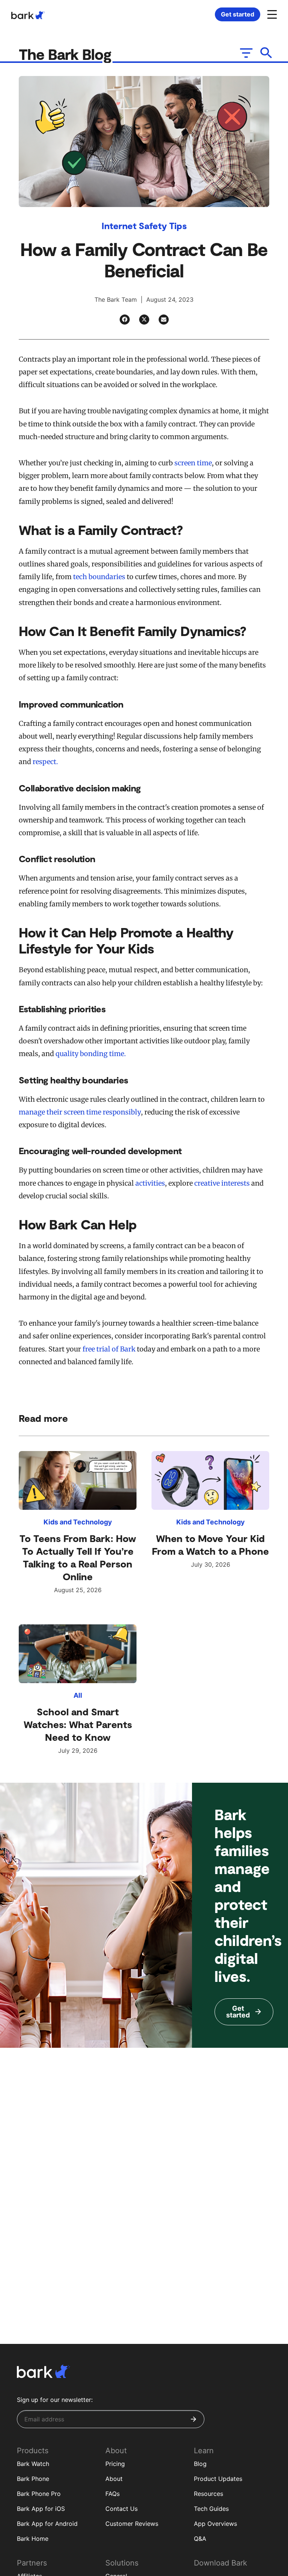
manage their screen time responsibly (80, 1112)
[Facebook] (125, 320)
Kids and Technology (78, 1522)
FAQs (112, 2494)
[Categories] (245, 53)
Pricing (115, 2464)
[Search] (266, 53)
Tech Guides (211, 2509)
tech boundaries (99, 577)
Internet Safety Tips (144, 226)
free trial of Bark (109, 1349)
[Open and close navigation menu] (271, 14)
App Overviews (215, 2524)
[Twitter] (144, 320)
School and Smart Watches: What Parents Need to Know (78, 1724)
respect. (45, 762)
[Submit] (193, 2419)
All (78, 1695)
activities (150, 1183)
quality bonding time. (91, 1054)
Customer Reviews (132, 2524)
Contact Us (121, 2509)
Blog (200, 2464)
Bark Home (33, 2539)
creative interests (222, 1183)
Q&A (200, 2539)
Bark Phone (33, 2479)
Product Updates (218, 2479)
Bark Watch (33, 2464)
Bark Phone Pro (39, 2494)
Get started (238, 14)
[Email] (164, 320)
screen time (193, 463)
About (114, 2479)
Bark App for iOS (41, 2509)
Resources (208, 2494)
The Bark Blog (67, 54)
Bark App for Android (47, 2524)
